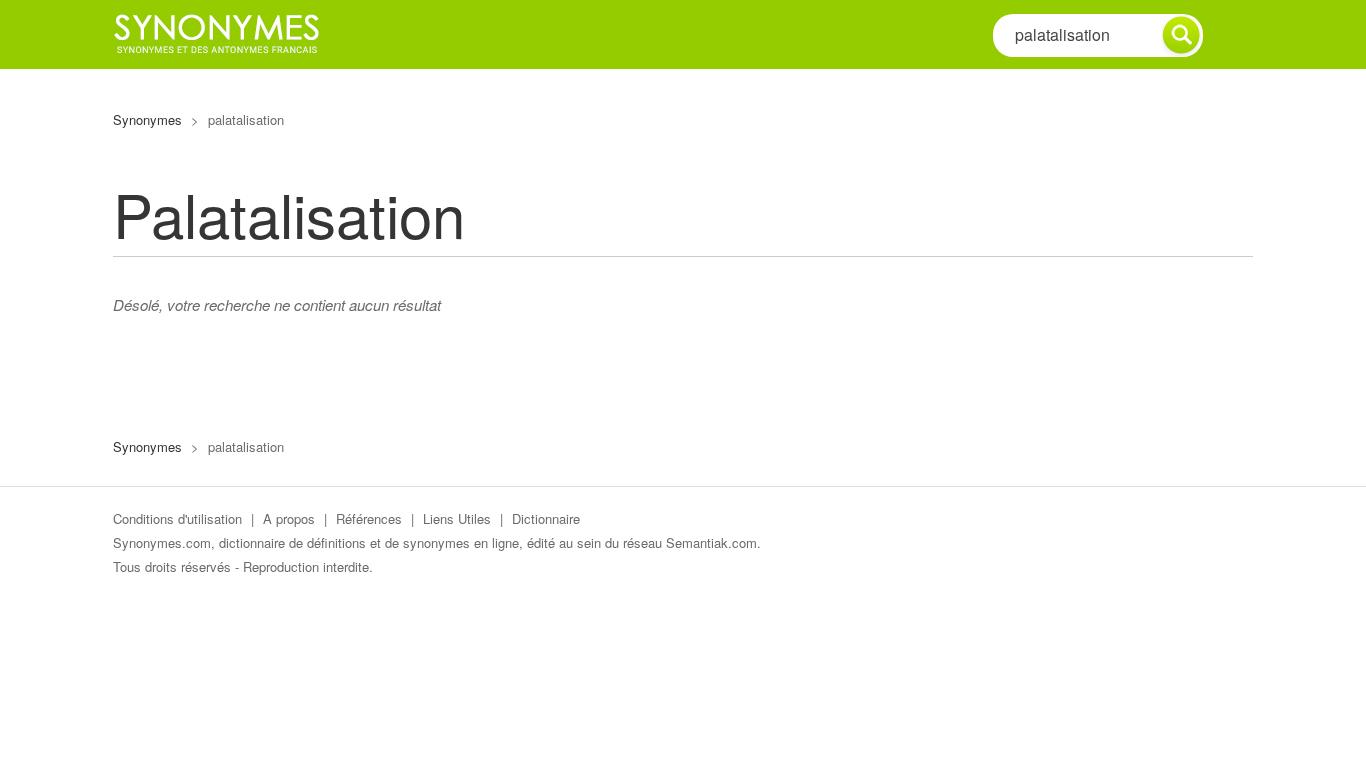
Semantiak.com (711, 542)
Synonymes (147, 119)
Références (369, 518)
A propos (289, 518)
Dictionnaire (546, 518)
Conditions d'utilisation (177, 518)
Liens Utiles (457, 518)
